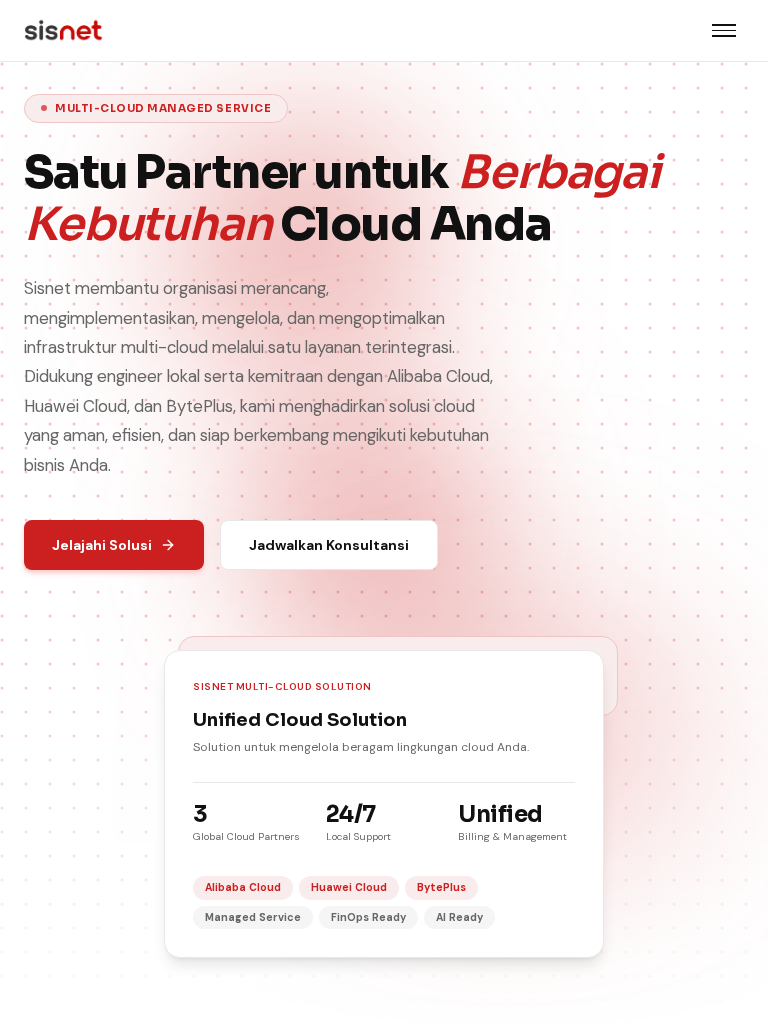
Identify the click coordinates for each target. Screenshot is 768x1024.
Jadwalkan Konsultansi (329, 545)
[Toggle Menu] (724, 30)
